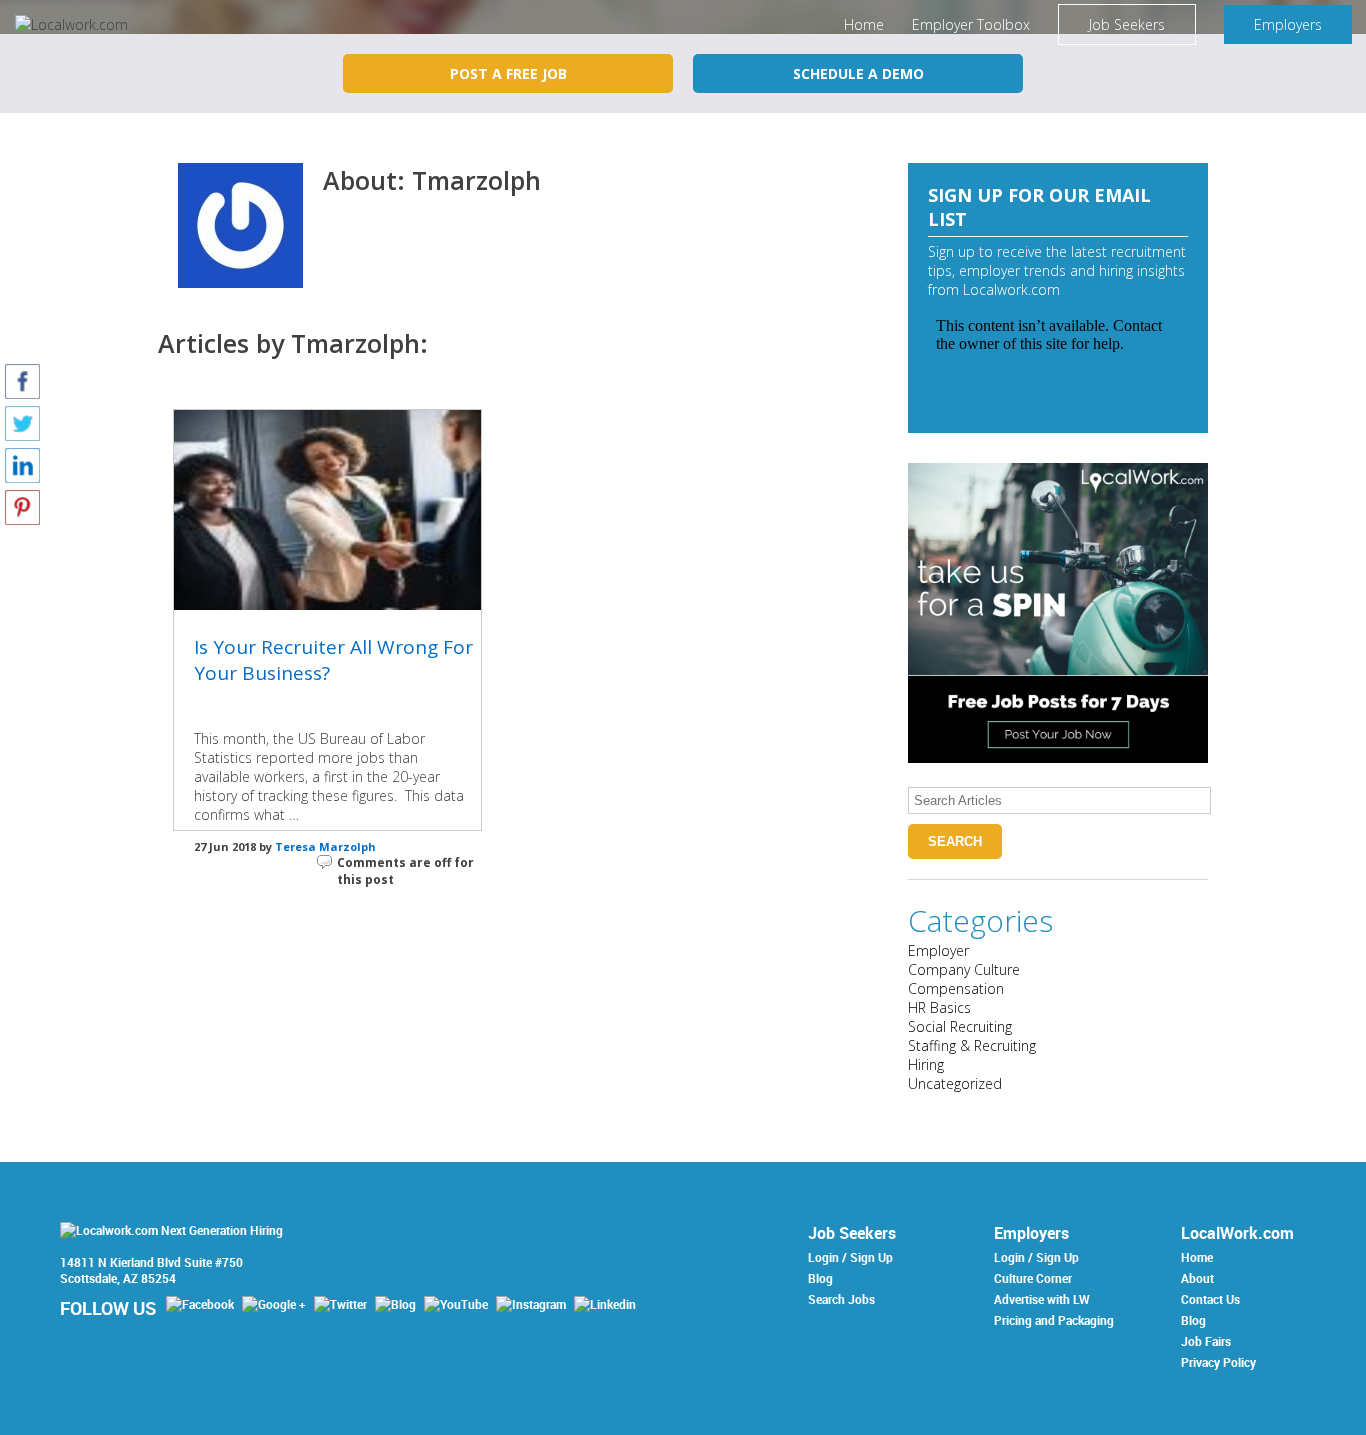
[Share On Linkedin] (22, 464)
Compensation (956, 988)
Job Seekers (1127, 24)
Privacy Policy (1218, 1362)
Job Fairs (1206, 1341)
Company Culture (964, 969)
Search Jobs (841, 1299)
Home (864, 24)
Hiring (926, 1064)
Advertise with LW (1042, 1299)
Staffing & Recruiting (972, 1045)
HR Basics (939, 1007)
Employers (1288, 24)
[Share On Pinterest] (22, 506)
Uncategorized (955, 1083)
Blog (820, 1278)
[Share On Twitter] (22, 422)
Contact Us (1210, 1299)
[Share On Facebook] (22, 380)
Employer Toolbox (971, 24)
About (1197, 1278)
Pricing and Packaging (1054, 1320)
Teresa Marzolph (325, 846)
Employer (938, 950)
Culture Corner (1033, 1278)
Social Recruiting (960, 1026)
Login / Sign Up (850, 1257)
